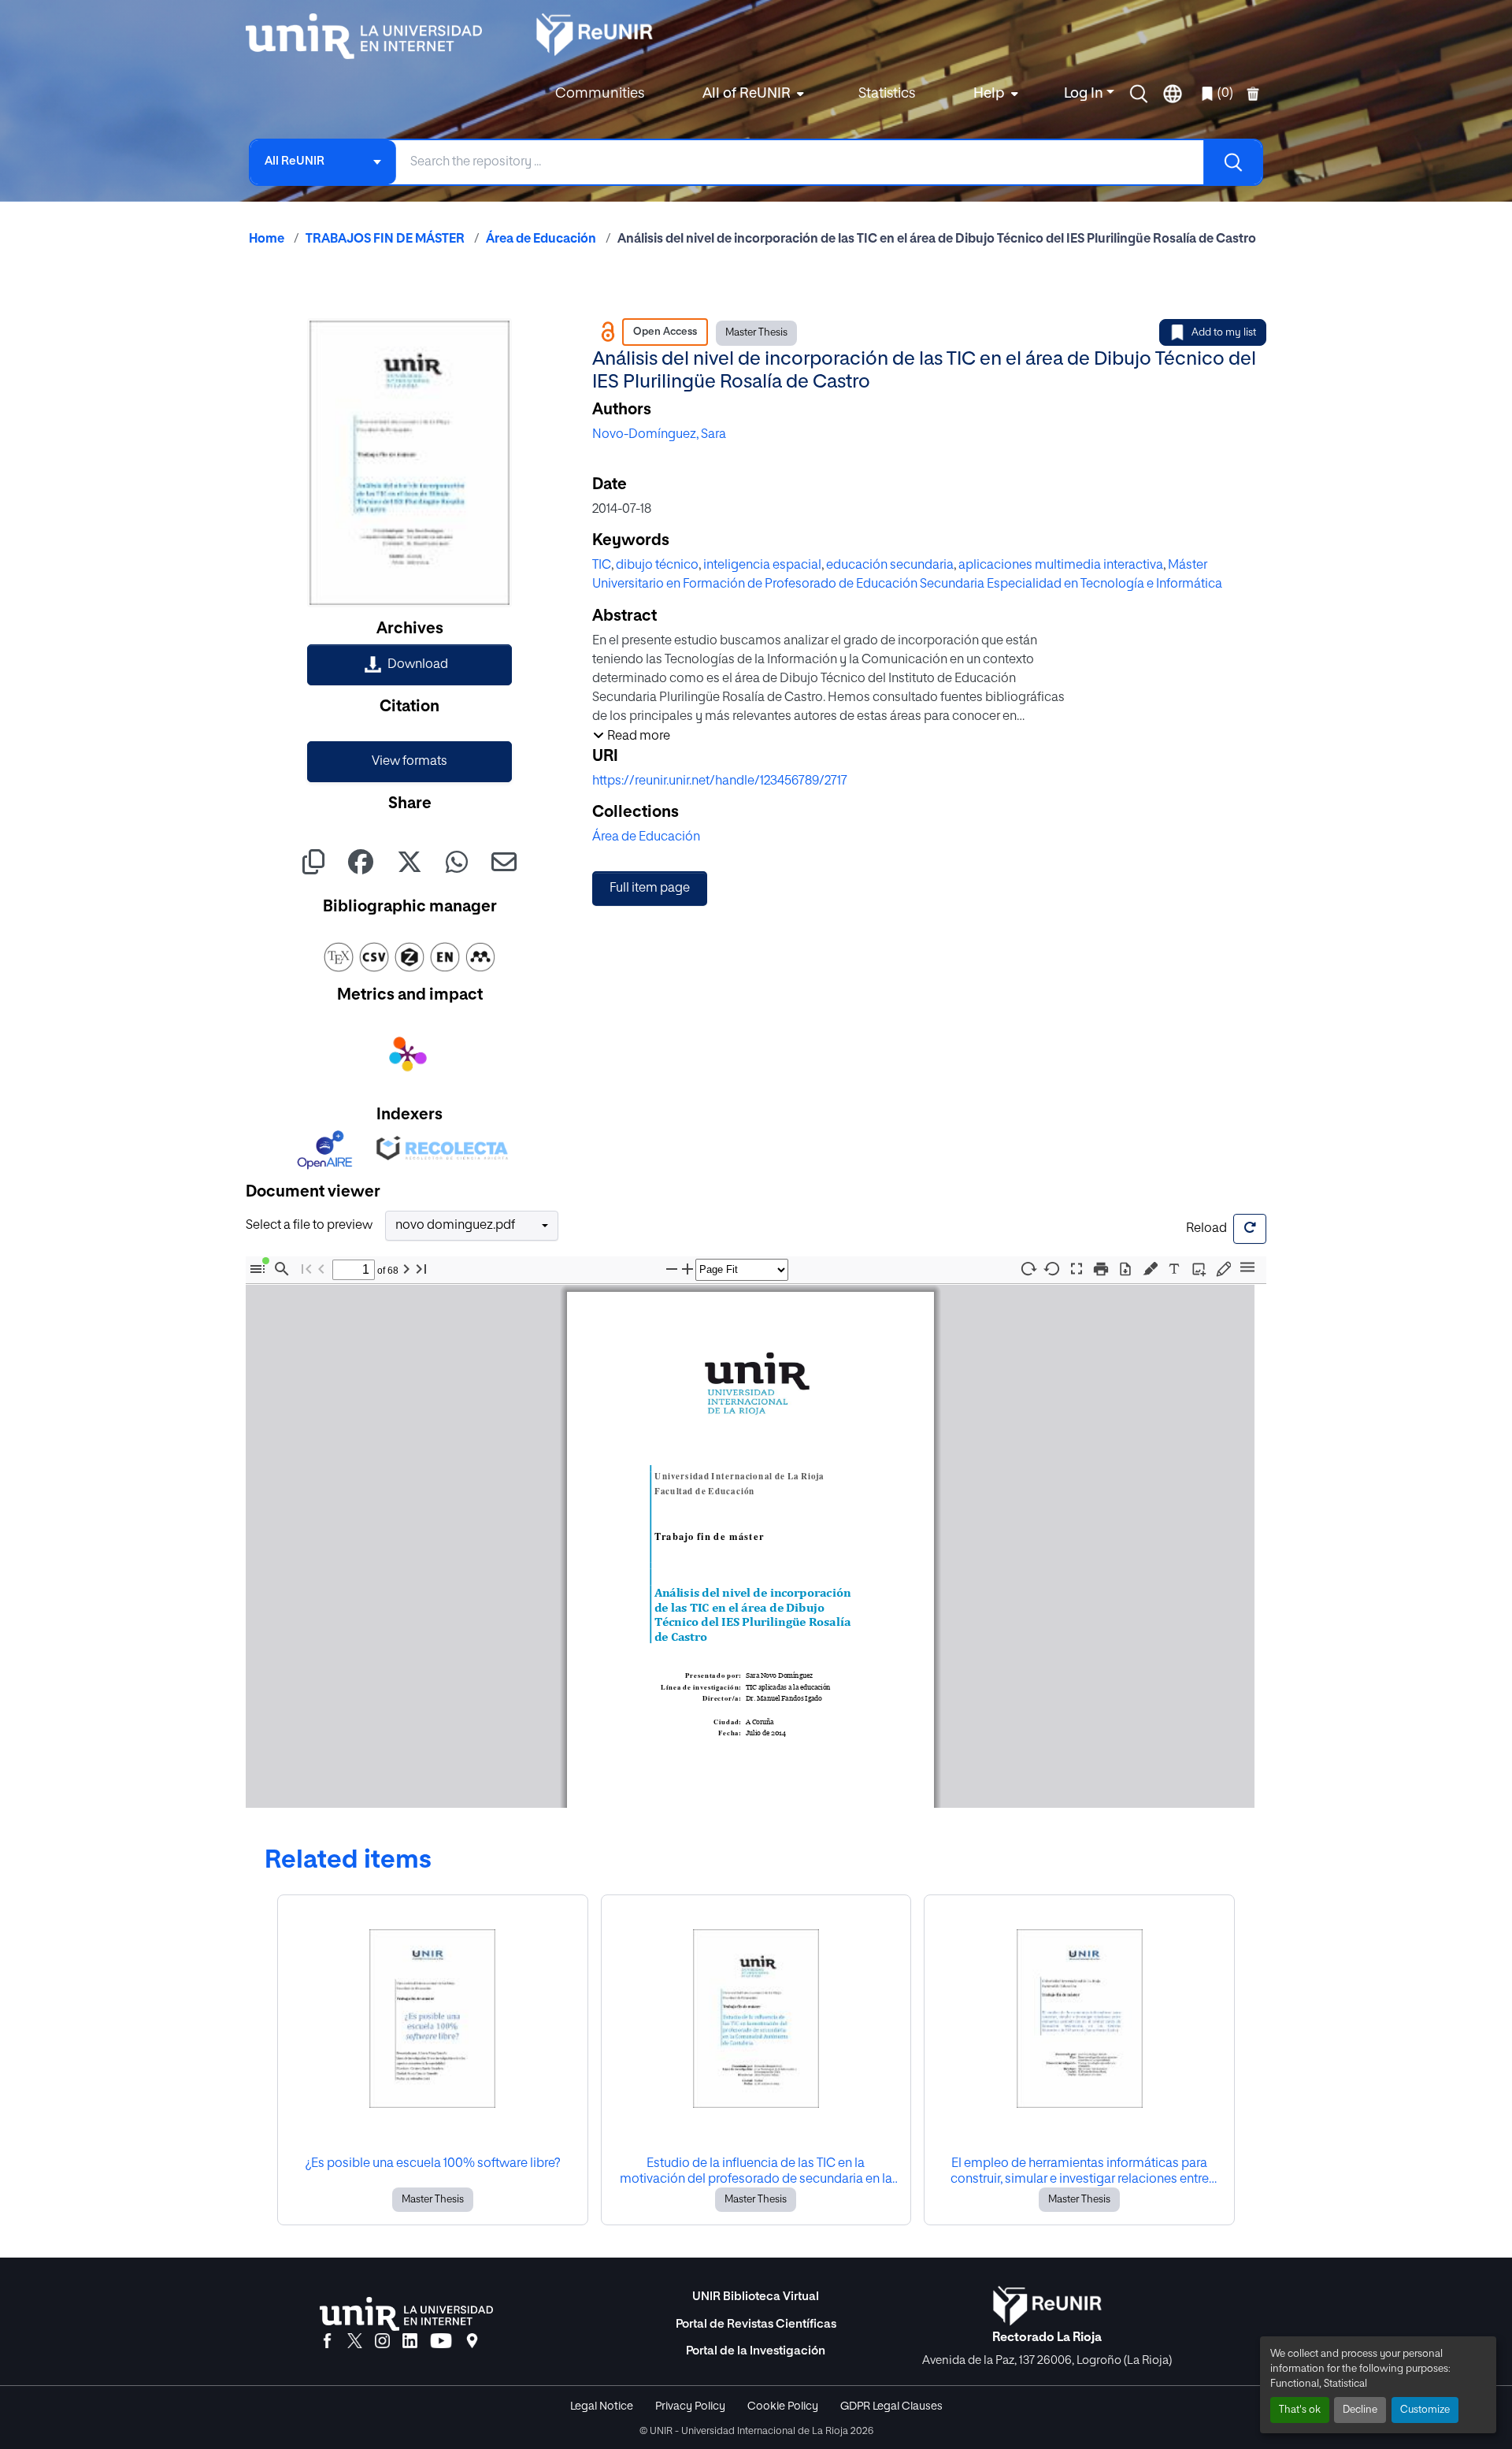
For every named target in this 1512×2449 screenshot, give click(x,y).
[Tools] (1247, 1269)
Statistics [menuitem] (887, 94)
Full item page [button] (650, 889)
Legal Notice (602, 2406)
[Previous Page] (321, 1269)
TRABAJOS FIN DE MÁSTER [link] (385, 239)
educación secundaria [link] (890, 566)
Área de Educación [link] (541, 239)
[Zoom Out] (672, 1269)
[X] (355, 2342)
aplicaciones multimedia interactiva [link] (1061, 566)
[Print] (1101, 1269)
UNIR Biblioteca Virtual (756, 2297)
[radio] (1153, 1268)
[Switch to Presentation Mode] (1077, 1269)
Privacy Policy (690, 2406)
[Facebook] (327, 2342)
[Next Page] (406, 1269)
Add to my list (1224, 333)
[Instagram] (382, 2342)
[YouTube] (441, 2342)
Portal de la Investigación (756, 2351)
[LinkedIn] (410, 2342)
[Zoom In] (687, 1269)
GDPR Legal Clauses (891, 2406)
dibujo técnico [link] (657, 566)
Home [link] (267, 239)
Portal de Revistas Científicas (756, 2324)
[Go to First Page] (306, 1269)
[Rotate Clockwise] (1028, 1269)
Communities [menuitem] (600, 94)
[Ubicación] (472, 2342)
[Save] (1125, 1269)
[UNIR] (406, 2314)
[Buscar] (1232, 162)
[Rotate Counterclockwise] (1052, 1269)
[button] (1139, 94)
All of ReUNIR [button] (747, 94)
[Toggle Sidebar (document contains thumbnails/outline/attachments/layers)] (258, 1269)
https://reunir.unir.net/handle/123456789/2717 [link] (720, 781)
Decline (1360, 2410)
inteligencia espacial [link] (762, 566)
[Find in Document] (282, 1269)
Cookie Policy (783, 2406)
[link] (409, 665)
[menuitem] (751, 94)
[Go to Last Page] (421, 1269)
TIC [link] (602, 566)
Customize (1425, 2410)
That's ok (1300, 2410)
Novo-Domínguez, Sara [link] (659, 435)
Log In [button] (1085, 94)
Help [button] (989, 94)
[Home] (372, 36)
